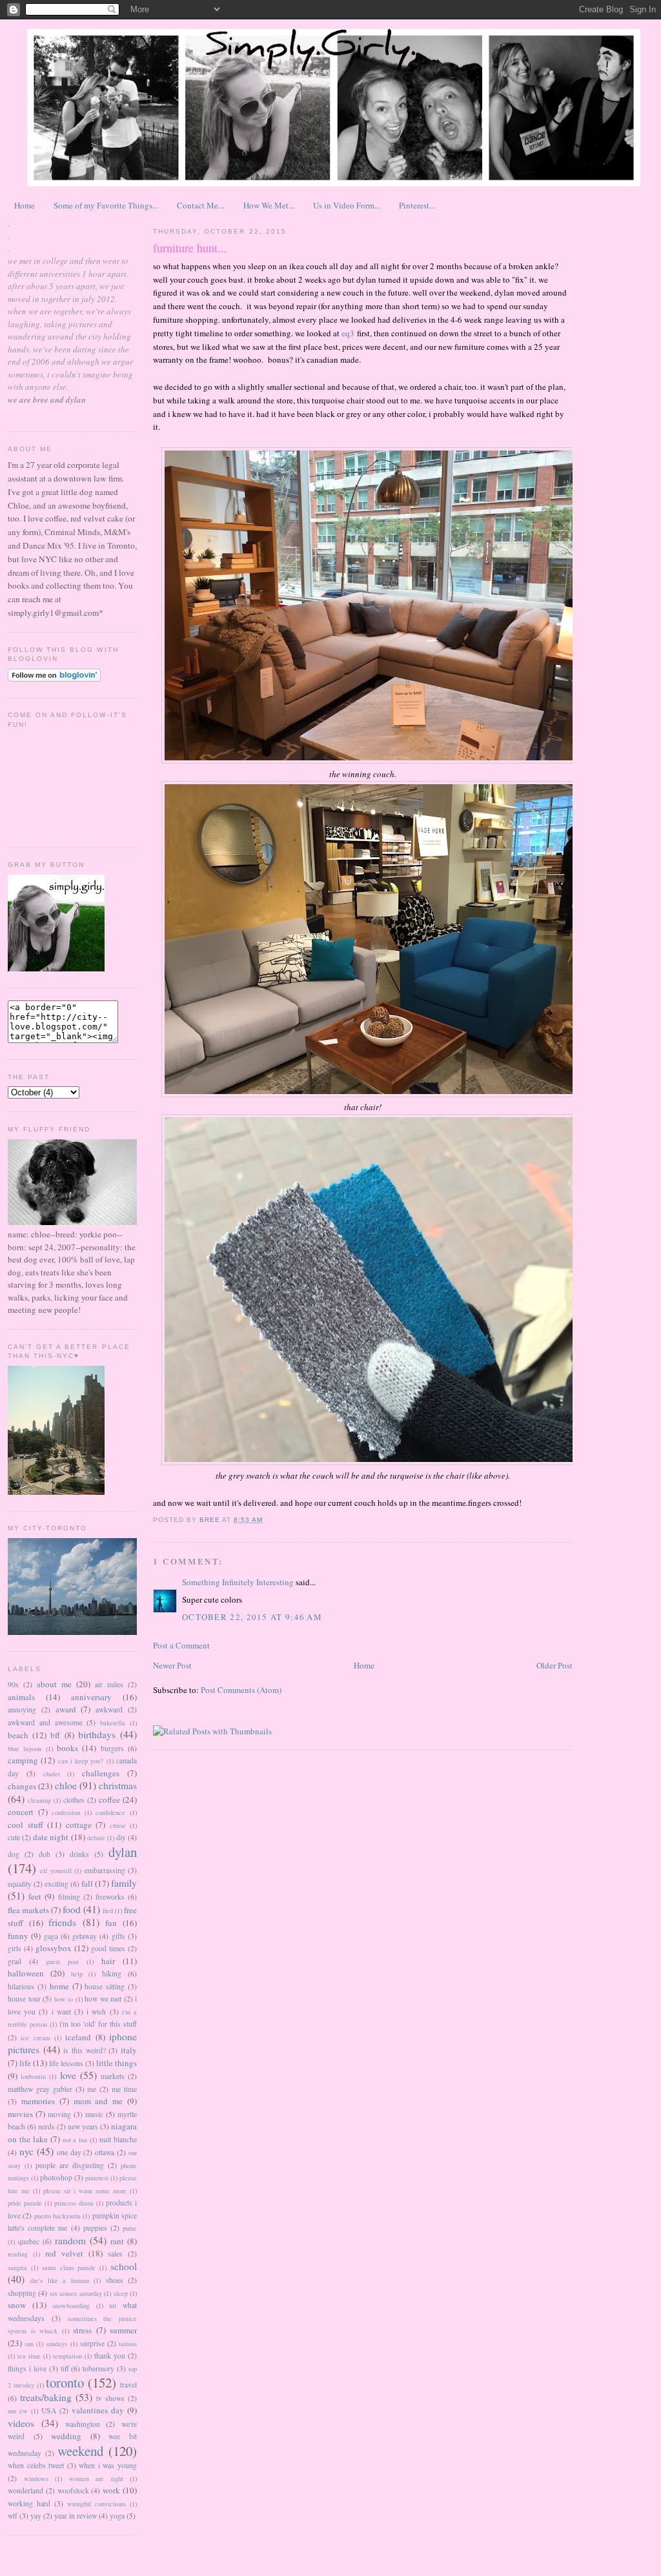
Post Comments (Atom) (241, 1690)
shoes (115, 2280)
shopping (22, 2293)
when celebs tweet (36, 2465)
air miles (109, 1684)
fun (111, 1923)
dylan (123, 1852)
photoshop (56, 2177)
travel (128, 2385)
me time (124, 2089)
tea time (29, 2356)
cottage (79, 1825)
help (77, 1974)
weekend (80, 2451)
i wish (96, 2012)
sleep (121, 2293)
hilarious (21, 1986)
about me (54, 1684)
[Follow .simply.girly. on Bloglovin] (54, 678)
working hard (29, 2503)
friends (62, 1922)
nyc (26, 2151)
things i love (27, 2368)
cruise (118, 1825)
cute (14, 1837)
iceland (78, 2037)
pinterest (97, 2178)
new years (83, 2126)
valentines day (98, 2410)
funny (18, 1936)
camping (23, 1760)
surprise (92, 2343)
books (67, 1748)
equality (20, 1884)
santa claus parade (69, 2267)
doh (45, 1854)
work (111, 2490)
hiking (112, 1973)
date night (51, 1837)
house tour (24, 1999)
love (68, 2075)
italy (129, 2050)
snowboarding (71, 2306)
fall (87, 1883)
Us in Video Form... (347, 205)
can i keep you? (81, 1761)
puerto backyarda (57, 2216)
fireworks (110, 1897)
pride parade (25, 2203)
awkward (109, 1709)
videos (21, 2423)
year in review (76, 2516)
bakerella (113, 1723)
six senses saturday (76, 2293)
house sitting (105, 1986)
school (124, 2266)
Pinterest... (417, 205)
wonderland (25, 2490)
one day (69, 2152)
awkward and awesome (45, 1722)
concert (21, 1812)
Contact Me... (200, 205)
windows (36, 2479)
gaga (51, 1936)
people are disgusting (70, 2165)
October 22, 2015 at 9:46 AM (252, 1617)
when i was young (108, 2465)
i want (61, 2012)
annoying (22, 1709)
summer (123, 2330)
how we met (103, 1999)
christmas (118, 1785)
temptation (67, 2356)
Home (25, 205)
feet (35, 1896)
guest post (62, 1962)
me (92, 2089)
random (70, 2240)
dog (14, 1854)
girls (15, 1948)
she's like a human (59, 2280)
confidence (110, 1812)
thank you (110, 2356)
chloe (66, 1785)
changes (22, 1786)
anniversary (91, 1697)
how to (64, 1999)
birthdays (97, 1734)
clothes (74, 1800)
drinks (79, 1854)
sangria (17, 2267)
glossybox (54, 1948)
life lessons (66, 2063)
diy (121, 1837)
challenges (101, 1773)
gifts (118, 1936)
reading (18, 2254)
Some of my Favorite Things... (106, 205)
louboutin (33, 2076)
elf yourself (56, 1871)
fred (108, 1911)
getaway (85, 1936)
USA (49, 2410)
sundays (56, 2344)
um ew (18, 2411)
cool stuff (25, 1825)
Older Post (554, 1665)
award (66, 1709)
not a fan (75, 2140)
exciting (56, 1884)
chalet (52, 1774)
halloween (26, 1973)
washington (83, 2424)
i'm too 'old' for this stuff (98, 2024)
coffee (109, 1800)
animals (21, 1697)
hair (108, 1961)
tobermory (98, 2368)
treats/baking (46, 2397)
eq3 (348, 333)
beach (18, 1735)
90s (13, 1684)
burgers (112, 1748)
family (124, 1883)
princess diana (74, 2203)
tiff (65, 2368)
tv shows (110, 2398)
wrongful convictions (97, 2504)
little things (117, 2063)
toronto (65, 2382)
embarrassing (105, 1870)
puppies (95, 2228)
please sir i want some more (85, 2191)
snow (17, 2305)
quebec (29, 2241)
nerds (46, 2126)
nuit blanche (118, 2139)
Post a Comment (181, 1645)
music (94, 2114)
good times (108, 1948)
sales (115, 2254)
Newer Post (172, 1665)
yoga (117, 2516)
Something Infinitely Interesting (238, 1582)
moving (59, 2114)
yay (36, 2516)
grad (15, 1961)
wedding (66, 2436)
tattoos (128, 2344)
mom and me (98, 2101)
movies (20, 2114)
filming (69, 1897)
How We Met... (269, 205)
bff (55, 1735)
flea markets (28, 1910)
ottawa (105, 2152)
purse (130, 2228)
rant (117, 2241)
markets (113, 2076)
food (72, 1909)
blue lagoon (25, 1749)
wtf (13, 2516)
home (59, 1986)
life (25, 2063)
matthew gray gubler (40, 2089)
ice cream (35, 2038)
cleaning (39, 1800)
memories (38, 2101)
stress (82, 2330)
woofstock (73, 2490)
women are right (96, 2479)
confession (66, 1812)
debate (96, 1838)
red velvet (64, 2253)
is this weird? (84, 2050)
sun (29, 2344)
